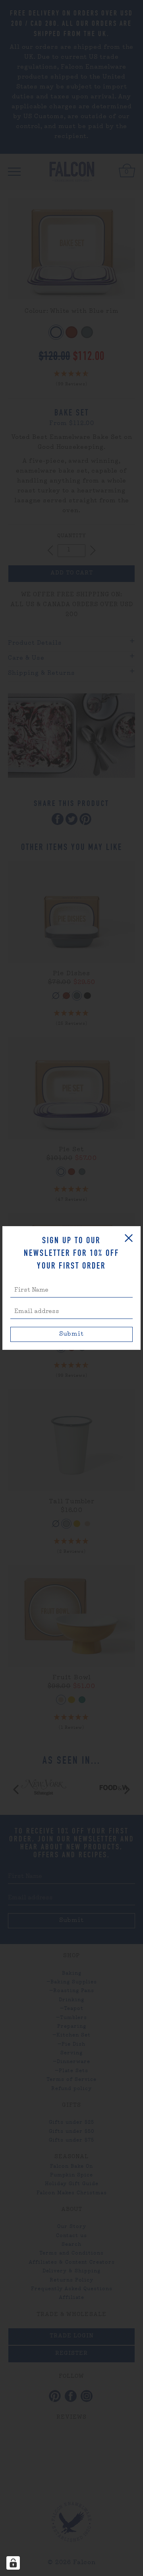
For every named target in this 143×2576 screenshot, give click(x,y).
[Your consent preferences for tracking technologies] (13, 2563)
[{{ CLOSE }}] (129, 1238)
